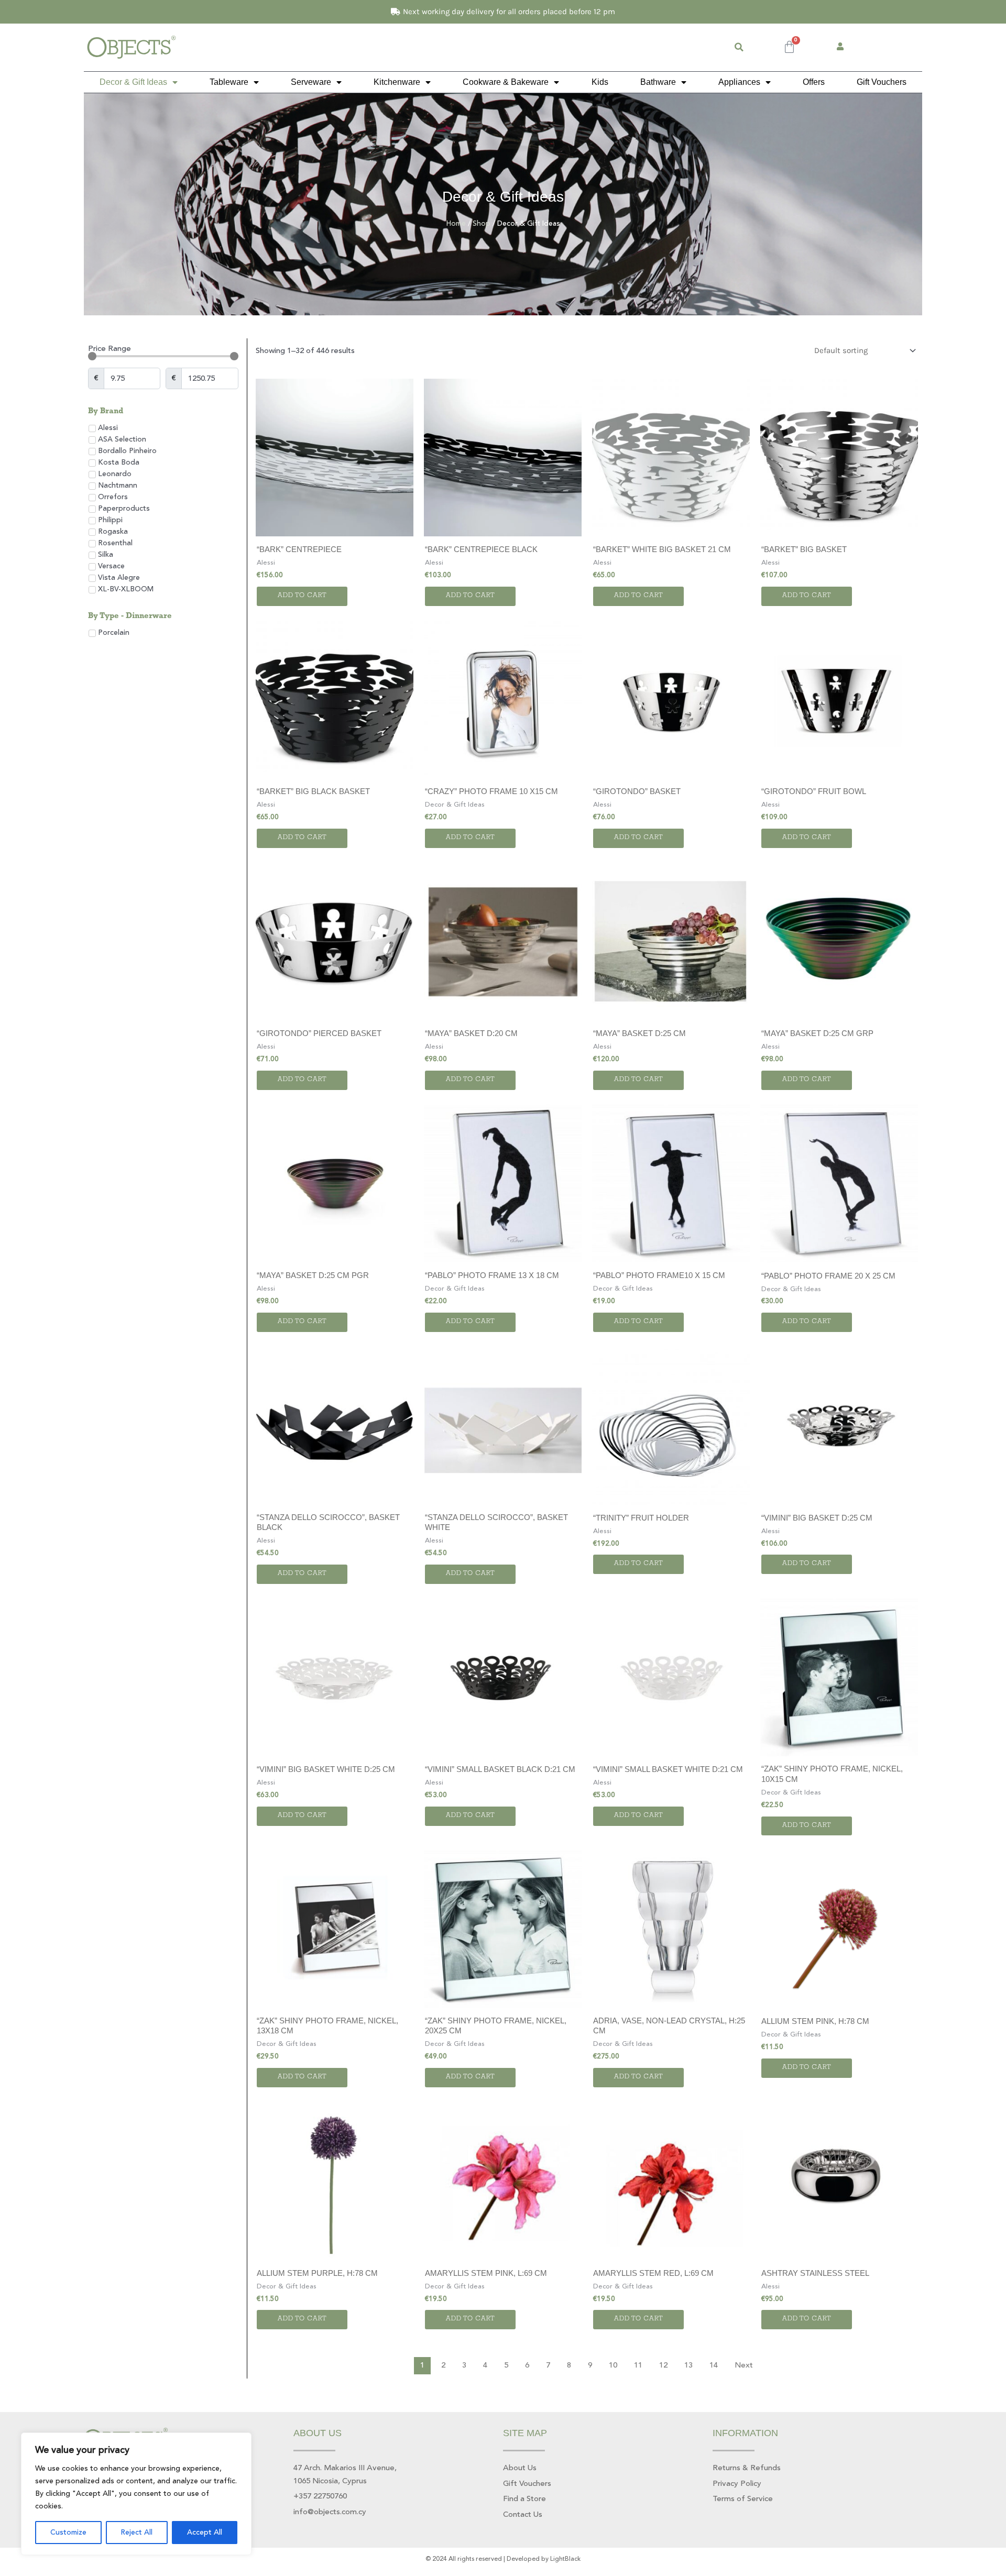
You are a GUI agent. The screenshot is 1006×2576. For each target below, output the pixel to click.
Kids (600, 82)
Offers (814, 82)
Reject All (136, 2533)
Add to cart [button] (302, 596)
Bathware (658, 82)
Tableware (229, 82)
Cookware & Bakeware (506, 82)
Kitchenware (397, 82)
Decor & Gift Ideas (133, 82)
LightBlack (565, 2559)
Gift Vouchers (882, 82)
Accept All (205, 2533)
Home (456, 223)
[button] (739, 47)
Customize (68, 2533)
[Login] (841, 47)
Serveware (311, 82)
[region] (136, 2494)
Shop (482, 223)
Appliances (739, 82)
